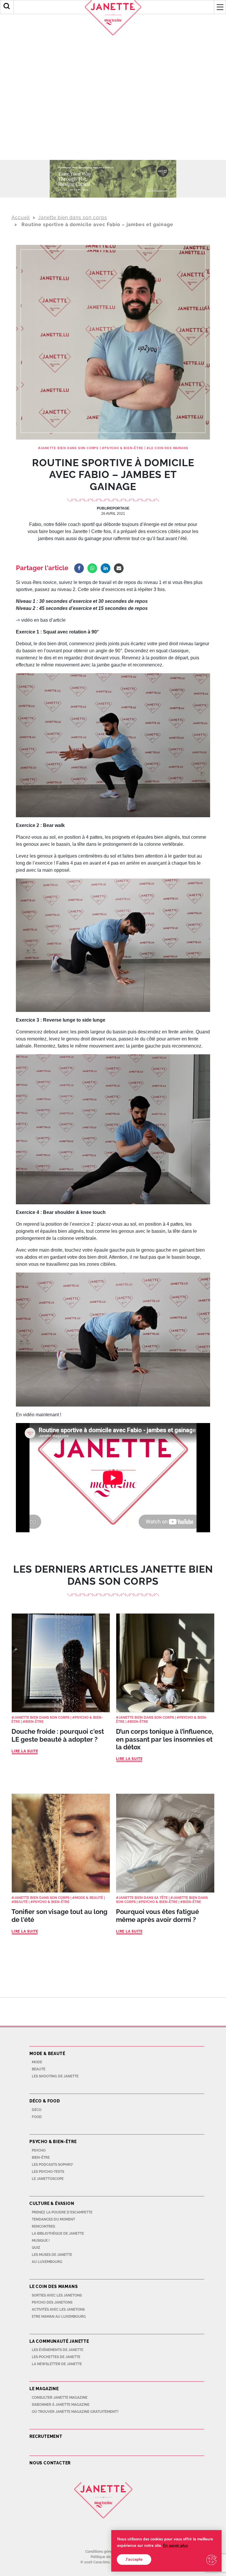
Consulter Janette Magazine (60, 2398)
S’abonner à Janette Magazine (61, 2405)
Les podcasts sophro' (53, 2165)
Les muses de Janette (52, 2255)
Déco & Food (45, 2101)
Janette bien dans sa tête (143, 1898)
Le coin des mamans (169, 448)
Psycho (39, 2150)
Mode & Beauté (89, 1898)
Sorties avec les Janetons (57, 2295)
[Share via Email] (119, 568)
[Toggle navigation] (220, 7)
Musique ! (41, 2241)
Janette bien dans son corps (73, 217)
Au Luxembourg (47, 2262)
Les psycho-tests (48, 2172)
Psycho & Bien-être (124, 448)
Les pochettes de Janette (56, 2357)
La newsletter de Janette (57, 2364)
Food (37, 2117)
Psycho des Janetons (52, 2302)
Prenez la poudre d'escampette (62, 2212)
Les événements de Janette (58, 2350)
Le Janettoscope (48, 2179)
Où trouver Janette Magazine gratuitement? (75, 2412)
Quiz (36, 2248)
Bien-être (34, 1722)
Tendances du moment (53, 2219)
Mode (37, 2062)
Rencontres (43, 2226)
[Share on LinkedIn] (105, 568)
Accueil (21, 217)
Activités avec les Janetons (58, 2309)
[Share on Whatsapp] (92, 568)
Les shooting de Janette (55, 2076)
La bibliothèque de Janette (58, 2233)
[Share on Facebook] (79, 568)
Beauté (21, 1902)
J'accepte (134, 2559)
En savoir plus (175, 2546)
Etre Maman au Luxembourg (59, 2317)
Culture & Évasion (52, 2203)
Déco (37, 2110)
